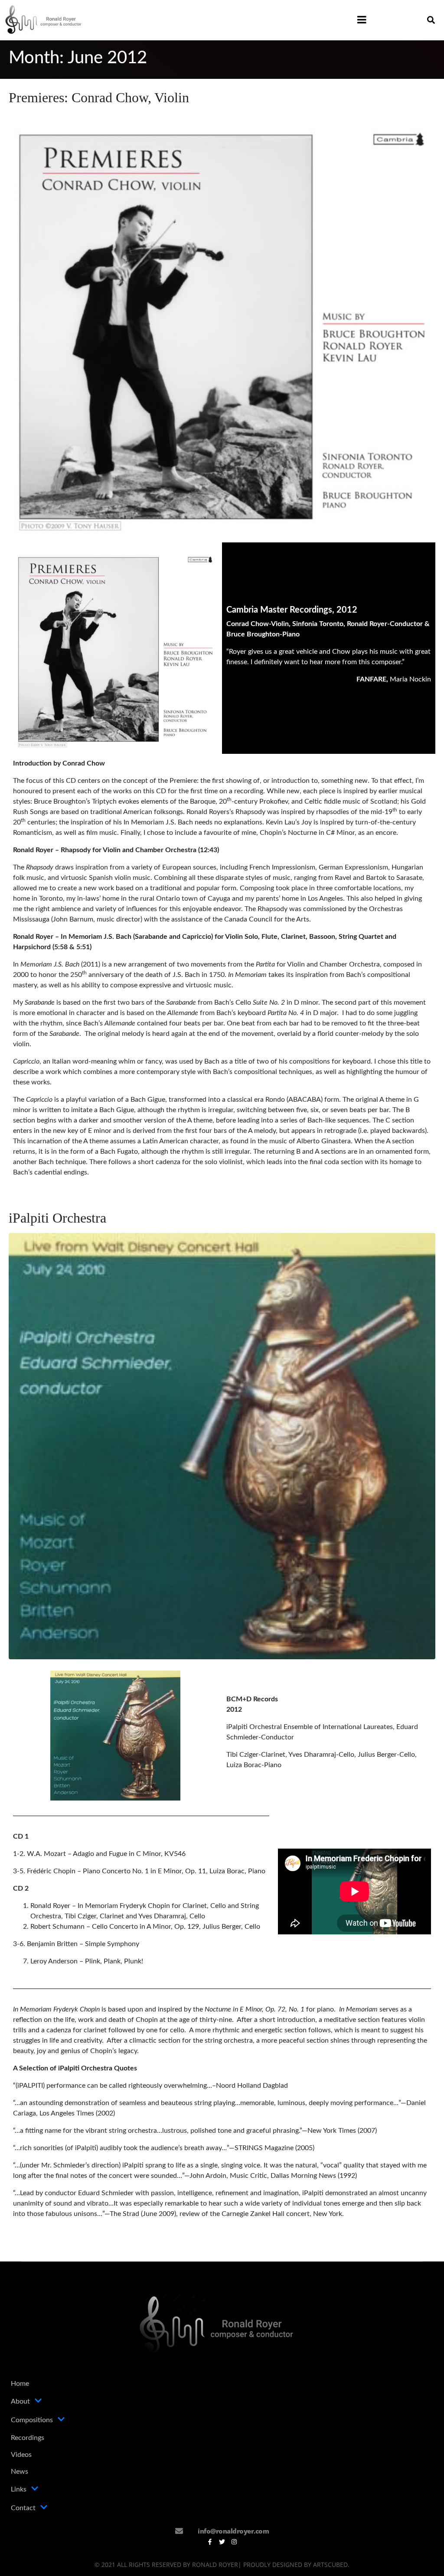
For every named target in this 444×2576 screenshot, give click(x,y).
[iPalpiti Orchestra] (222, 1446)
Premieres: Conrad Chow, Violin (99, 97)
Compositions (32, 2420)
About (20, 2401)
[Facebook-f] (210, 2542)
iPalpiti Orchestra (57, 1218)
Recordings (28, 2438)
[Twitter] (222, 2542)
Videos (21, 2455)
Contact (23, 2508)
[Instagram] (234, 2542)
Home (20, 2384)
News (20, 2472)
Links (19, 2489)
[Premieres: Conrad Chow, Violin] (222, 324)
